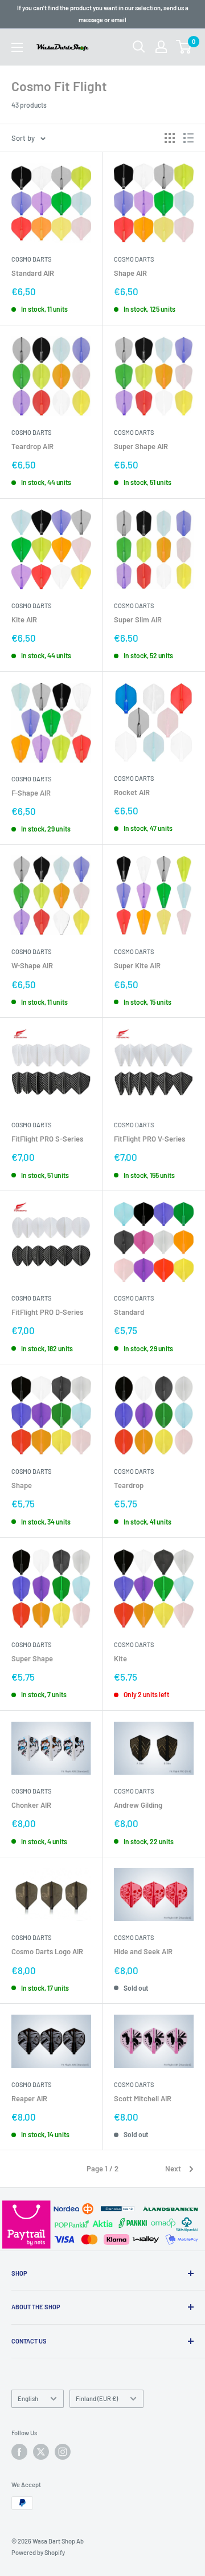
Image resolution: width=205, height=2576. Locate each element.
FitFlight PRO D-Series (47, 1312)
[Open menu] (17, 47)
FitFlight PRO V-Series (149, 1139)
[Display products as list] (188, 138)
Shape (22, 1485)
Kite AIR (24, 619)
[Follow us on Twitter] (41, 2452)
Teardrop (129, 1485)
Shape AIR (130, 273)
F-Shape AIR (31, 793)
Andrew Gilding (138, 1805)
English (28, 2398)
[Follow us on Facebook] (19, 2452)
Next (173, 2169)
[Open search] (139, 47)
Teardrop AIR (32, 446)
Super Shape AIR (141, 446)
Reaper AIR (29, 2098)
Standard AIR (33, 273)
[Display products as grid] (170, 138)
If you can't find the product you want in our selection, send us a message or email (103, 14)
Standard (129, 1312)
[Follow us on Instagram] (63, 2452)
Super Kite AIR (137, 965)
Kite (120, 1658)
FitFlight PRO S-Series (47, 1139)
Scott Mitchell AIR (143, 2098)
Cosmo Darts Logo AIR (47, 1951)
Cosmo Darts (31, 259)
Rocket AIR (132, 792)
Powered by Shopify (38, 2552)
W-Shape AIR (32, 965)
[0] (184, 47)
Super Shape (32, 1658)
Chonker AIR (31, 1805)
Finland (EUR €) (97, 2398)
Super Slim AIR (138, 619)
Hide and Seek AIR (143, 1951)
